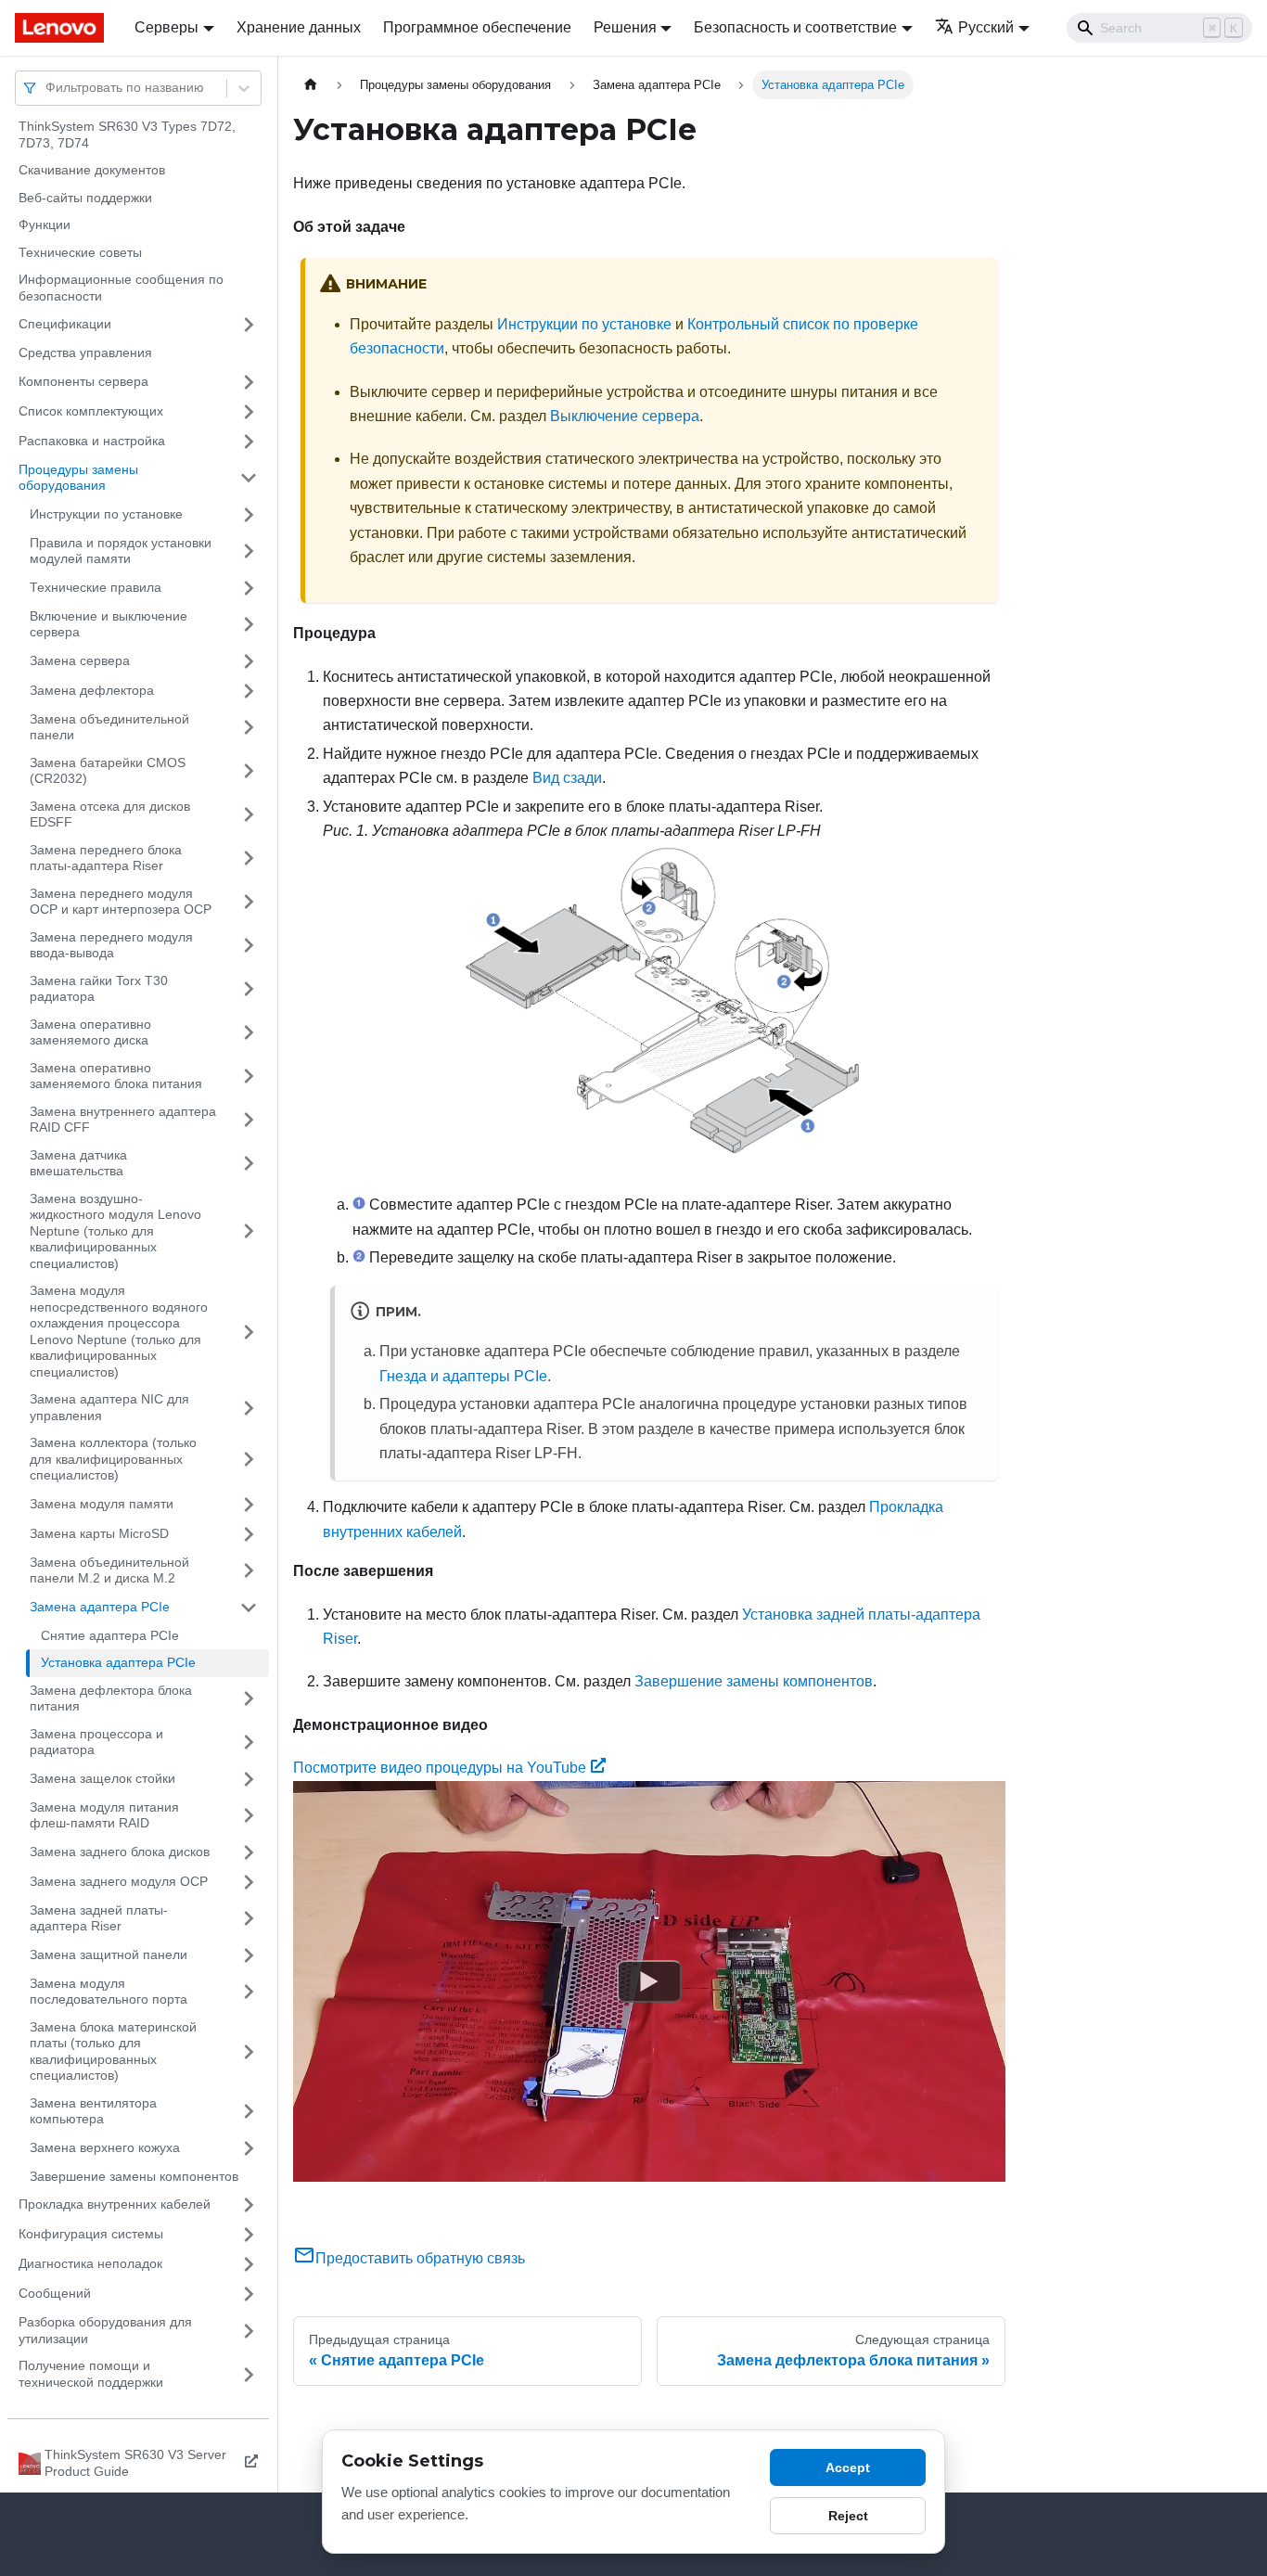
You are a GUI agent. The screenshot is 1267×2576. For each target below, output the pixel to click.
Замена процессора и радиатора (96, 1742)
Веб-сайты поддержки (85, 198)
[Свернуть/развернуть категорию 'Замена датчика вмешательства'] (249, 1164)
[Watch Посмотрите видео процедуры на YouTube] (649, 1980)
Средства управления (85, 352)
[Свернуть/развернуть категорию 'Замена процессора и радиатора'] (249, 1743)
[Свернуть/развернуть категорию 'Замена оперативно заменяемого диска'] (249, 1033)
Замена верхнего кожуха (105, 2147)
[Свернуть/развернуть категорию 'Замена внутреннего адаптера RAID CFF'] (249, 1120)
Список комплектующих (91, 411)
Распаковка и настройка (92, 441)
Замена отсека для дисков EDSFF (110, 814)
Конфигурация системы (91, 2234)
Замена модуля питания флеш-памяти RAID (104, 1815)
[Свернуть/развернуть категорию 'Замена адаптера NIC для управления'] (249, 1408)
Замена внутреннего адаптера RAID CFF (123, 1120)
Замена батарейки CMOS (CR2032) (108, 771)
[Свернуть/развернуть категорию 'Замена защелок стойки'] (249, 1779)
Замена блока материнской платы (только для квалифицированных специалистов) (113, 2051)
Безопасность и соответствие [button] (795, 27)
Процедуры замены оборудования (78, 478)
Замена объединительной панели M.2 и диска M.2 (109, 1570)
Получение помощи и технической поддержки (91, 2374)
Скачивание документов (92, 170)
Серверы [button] (166, 27)
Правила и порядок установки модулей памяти (121, 551)
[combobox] (47, 88)
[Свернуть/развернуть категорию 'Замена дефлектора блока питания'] (249, 1699)
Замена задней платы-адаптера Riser (99, 1918)
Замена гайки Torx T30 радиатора (99, 989)
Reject (848, 2516)
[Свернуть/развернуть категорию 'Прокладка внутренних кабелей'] (249, 2205)
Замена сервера (80, 660)
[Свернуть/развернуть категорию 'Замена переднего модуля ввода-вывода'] (249, 946)
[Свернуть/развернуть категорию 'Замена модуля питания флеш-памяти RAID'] (249, 1816)
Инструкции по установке (106, 514)
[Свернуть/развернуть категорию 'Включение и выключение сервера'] (249, 625)
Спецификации (65, 324)
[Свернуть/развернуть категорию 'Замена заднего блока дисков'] (249, 1852)
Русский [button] (986, 27)
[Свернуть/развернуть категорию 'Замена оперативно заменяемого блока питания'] (249, 1077)
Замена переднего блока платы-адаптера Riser (106, 858)
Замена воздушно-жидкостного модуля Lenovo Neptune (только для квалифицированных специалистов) (115, 1231)
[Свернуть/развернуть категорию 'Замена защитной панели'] (249, 1955)
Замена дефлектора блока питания (111, 1698)
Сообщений (55, 2293)
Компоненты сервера (83, 381)
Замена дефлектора (92, 690)
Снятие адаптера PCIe (110, 1635)
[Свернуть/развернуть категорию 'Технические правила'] (249, 588)
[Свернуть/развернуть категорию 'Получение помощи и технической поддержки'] (249, 2374)
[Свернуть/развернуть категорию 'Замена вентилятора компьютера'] (249, 2112)
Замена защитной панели (109, 1954)
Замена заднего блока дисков (120, 1852)
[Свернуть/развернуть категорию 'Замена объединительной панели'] (249, 728)
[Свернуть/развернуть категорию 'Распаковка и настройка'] (249, 442)
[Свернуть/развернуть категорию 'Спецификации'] (249, 325)
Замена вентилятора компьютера (93, 2111)
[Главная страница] (311, 85)
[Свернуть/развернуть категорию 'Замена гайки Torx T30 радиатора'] (249, 989)
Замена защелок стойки (102, 1778)
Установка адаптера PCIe (118, 1662)
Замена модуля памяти (102, 1504)
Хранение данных (299, 27)
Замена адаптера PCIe (100, 1607)
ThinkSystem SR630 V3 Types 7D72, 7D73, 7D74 (127, 135)
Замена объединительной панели (109, 727)
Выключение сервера (625, 416)
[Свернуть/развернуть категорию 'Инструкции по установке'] (249, 515)
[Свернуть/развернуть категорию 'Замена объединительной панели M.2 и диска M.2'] (249, 1571)
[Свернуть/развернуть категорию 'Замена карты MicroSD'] (249, 1534)
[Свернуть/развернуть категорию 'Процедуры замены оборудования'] (249, 478)
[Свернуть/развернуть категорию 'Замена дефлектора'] (249, 691)
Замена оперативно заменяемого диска (90, 1032)
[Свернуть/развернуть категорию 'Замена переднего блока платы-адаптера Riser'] (249, 859)
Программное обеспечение (477, 27)
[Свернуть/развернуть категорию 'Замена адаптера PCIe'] (249, 1608)
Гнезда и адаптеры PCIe (463, 1376)
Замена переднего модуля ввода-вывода (111, 945)
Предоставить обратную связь (420, 2258)
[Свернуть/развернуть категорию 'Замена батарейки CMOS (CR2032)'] (249, 771)
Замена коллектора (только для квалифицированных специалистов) (113, 1459)
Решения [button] (625, 27)
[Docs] (62, 28)
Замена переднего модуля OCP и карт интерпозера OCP (121, 902)
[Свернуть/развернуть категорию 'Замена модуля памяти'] (249, 1505)
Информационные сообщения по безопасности (121, 288)
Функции (45, 224)
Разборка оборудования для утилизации (105, 2330)
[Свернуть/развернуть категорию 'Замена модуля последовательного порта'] (249, 1992)
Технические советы (80, 252)
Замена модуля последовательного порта (109, 1992)
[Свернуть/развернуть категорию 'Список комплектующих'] (249, 412)
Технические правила (96, 587)
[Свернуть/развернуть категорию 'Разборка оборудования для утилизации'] (249, 2331)
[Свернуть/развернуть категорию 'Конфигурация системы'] (249, 2235)
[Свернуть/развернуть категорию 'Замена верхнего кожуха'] (249, 2148)
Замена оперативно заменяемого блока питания (116, 1076)
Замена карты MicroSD (99, 1533)
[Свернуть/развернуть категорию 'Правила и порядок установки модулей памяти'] (249, 551)
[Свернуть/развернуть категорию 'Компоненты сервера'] (249, 382)
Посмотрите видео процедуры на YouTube (440, 1768)
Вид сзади (567, 778)
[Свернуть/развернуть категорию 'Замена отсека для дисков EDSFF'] (249, 815)
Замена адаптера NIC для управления (109, 1407)
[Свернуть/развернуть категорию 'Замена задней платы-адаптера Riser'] (249, 1919)
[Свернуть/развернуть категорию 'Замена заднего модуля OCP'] (249, 1882)
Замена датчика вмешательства (78, 1163)
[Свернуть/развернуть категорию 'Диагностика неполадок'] (249, 2264)
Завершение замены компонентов (134, 2176)
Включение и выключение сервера (109, 624)
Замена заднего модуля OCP (119, 1881)
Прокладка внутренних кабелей (115, 2204)
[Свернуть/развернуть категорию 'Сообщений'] (249, 2294)
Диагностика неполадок (90, 2263)
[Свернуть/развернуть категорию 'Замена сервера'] (249, 661)
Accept (848, 2467)
